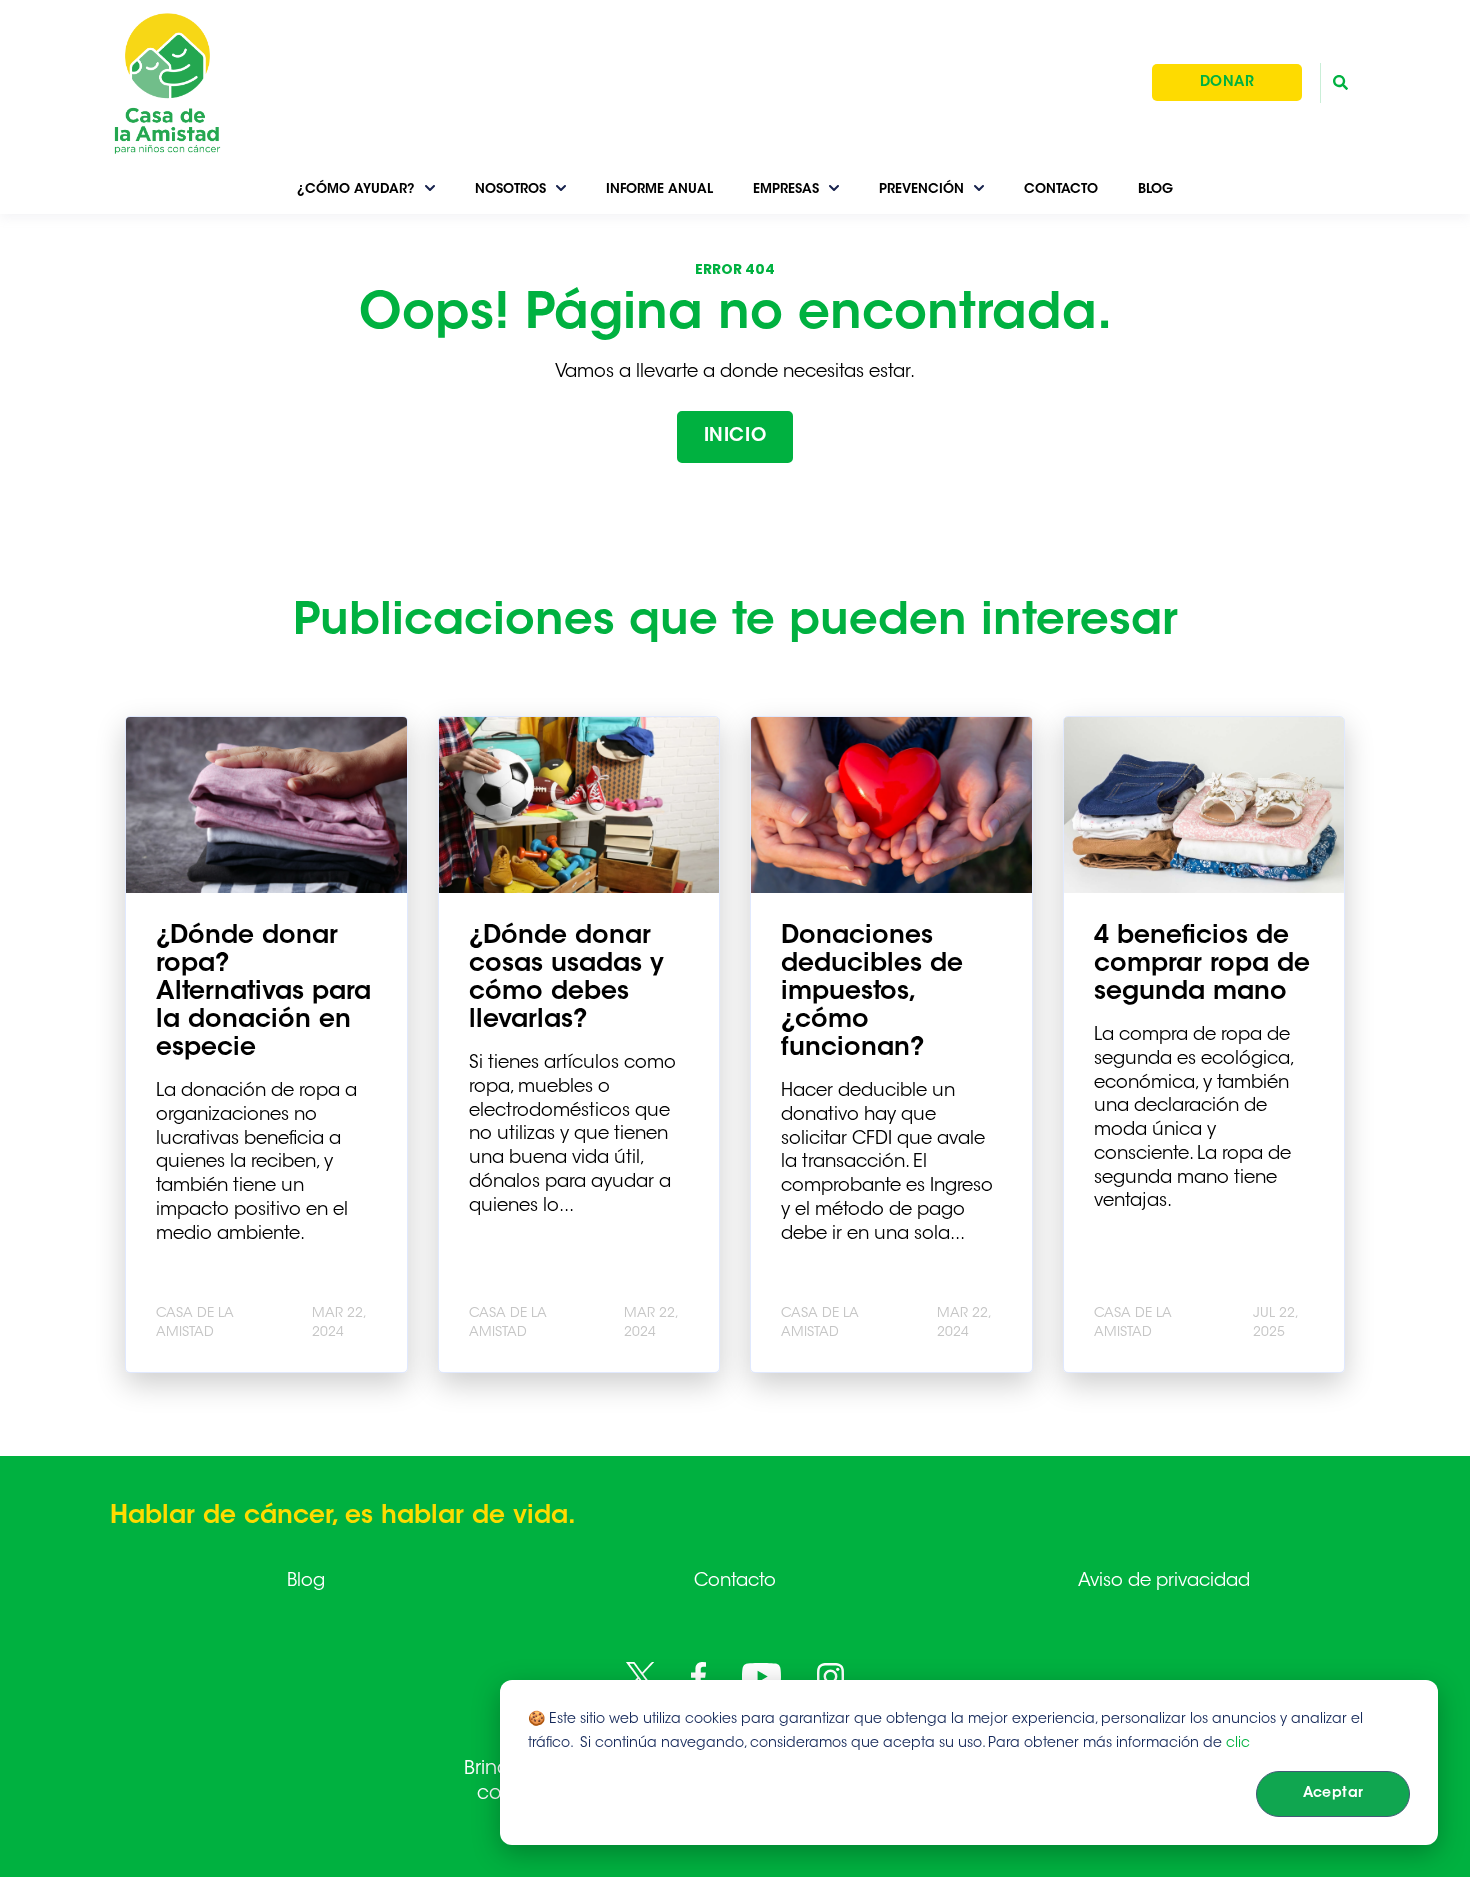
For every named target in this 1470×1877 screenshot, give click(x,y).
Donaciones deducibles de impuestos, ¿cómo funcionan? (872, 993)
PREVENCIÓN (921, 189)
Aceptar (1333, 1794)
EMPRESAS (786, 189)
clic (1238, 1744)
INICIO (735, 437)
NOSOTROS (510, 189)
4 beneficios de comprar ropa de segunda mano (1202, 965)
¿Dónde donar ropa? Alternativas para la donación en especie (263, 993)
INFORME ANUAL (659, 189)
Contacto (735, 1582)
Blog (306, 1582)
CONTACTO (1061, 189)
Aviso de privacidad (1164, 1582)
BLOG (1155, 189)
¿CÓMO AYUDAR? (356, 189)
